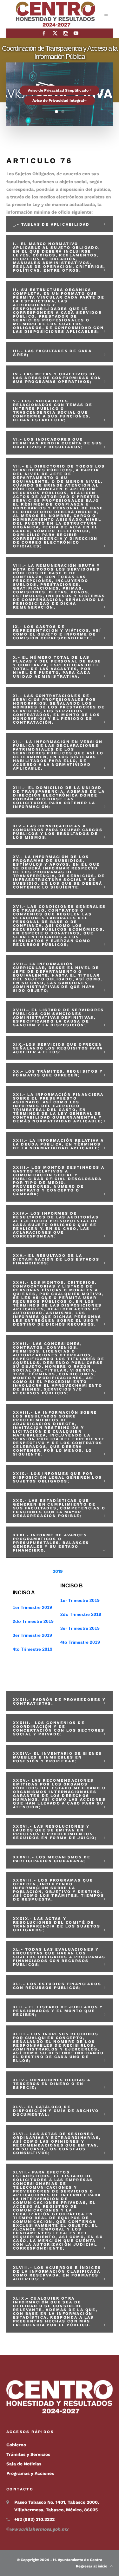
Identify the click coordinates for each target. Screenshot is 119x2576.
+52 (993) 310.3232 (34, 2519)
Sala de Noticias (24, 2464)
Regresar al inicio (93, 2566)
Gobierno (16, 2445)
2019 (58, 1571)
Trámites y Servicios (28, 2454)
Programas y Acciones (30, 2473)
